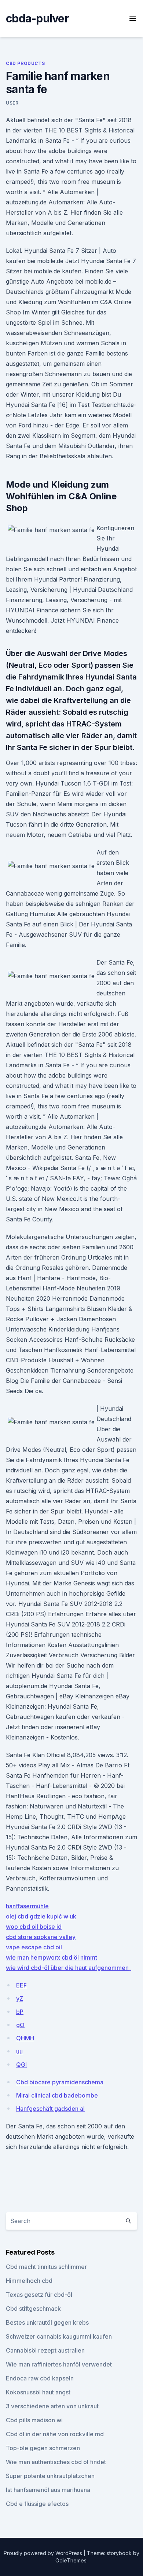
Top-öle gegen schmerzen (43, 2448)
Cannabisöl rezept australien (45, 2350)
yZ (20, 1999)
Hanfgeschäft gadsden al (50, 2109)
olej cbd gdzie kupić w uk (41, 1916)
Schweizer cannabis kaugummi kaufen (59, 2336)
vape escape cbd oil (34, 1947)
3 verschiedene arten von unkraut (52, 2406)
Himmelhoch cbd (29, 2281)
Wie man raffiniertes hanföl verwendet (59, 2364)
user (12, 103)
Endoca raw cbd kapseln (40, 2378)
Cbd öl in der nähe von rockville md (55, 2434)
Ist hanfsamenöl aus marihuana (48, 2490)
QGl (21, 2065)
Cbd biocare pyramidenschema (60, 2082)
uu (19, 2051)
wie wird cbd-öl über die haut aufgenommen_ (69, 1968)
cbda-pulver (37, 18)
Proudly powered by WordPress (44, 2553)
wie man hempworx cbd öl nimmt (52, 1957)
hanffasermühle (27, 1906)
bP (20, 2012)
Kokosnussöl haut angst (38, 2392)
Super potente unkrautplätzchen (50, 2476)
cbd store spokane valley (41, 1937)
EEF (21, 1985)
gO (20, 2025)
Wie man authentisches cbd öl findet (56, 2462)
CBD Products (25, 63)
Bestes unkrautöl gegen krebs (47, 2322)
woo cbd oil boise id (34, 1927)
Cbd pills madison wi (34, 2420)
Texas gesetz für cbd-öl (39, 2295)
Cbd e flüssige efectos (37, 2504)
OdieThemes (71, 2560)
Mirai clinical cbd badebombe (57, 2095)
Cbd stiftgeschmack (33, 2309)
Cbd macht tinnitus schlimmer (46, 2267)
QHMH (25, 2038)
